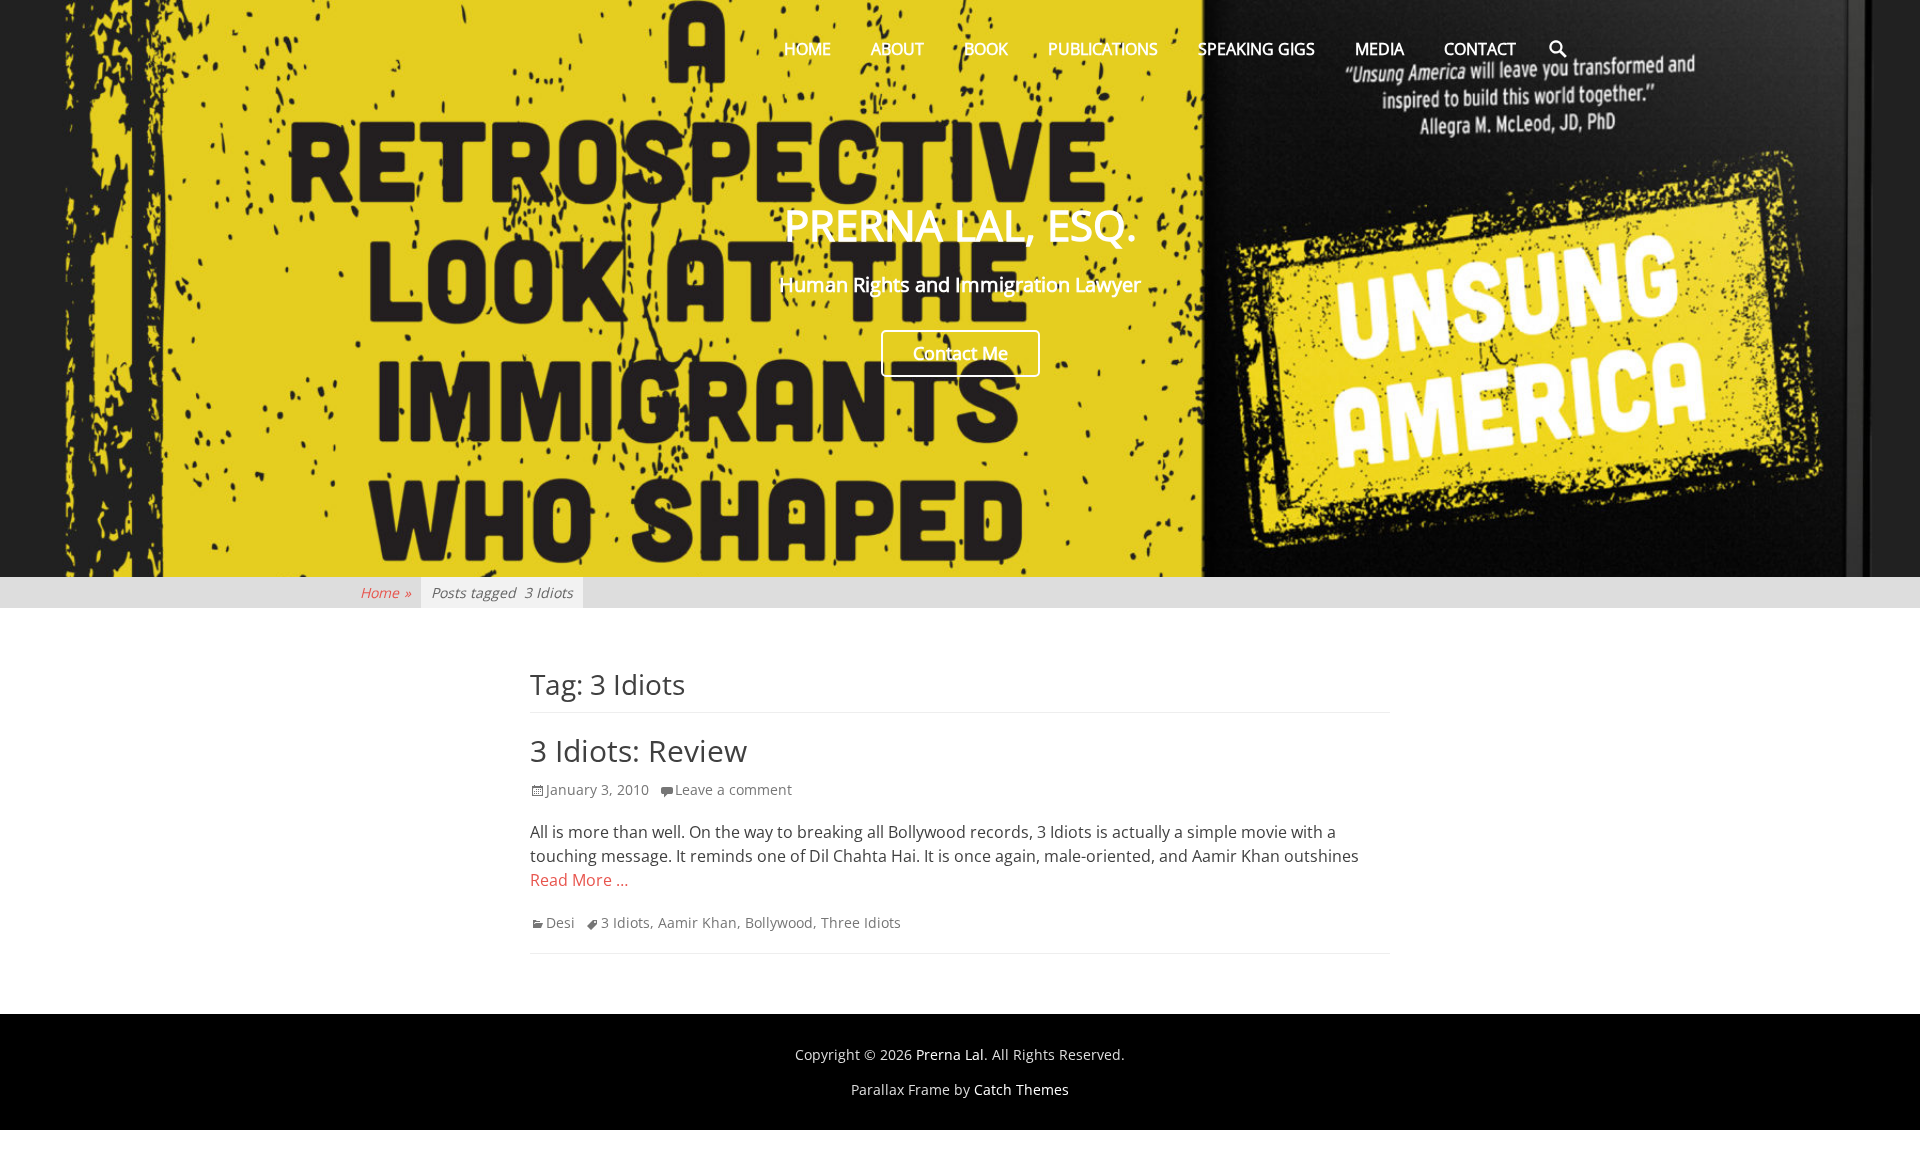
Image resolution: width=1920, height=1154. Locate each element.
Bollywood (779, 922)
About (897, 49)
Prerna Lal (950, 1054)
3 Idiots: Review (638, 750)
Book (986, 49)
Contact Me (960, 353)
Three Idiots (861, 922)
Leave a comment (733, 789)
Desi (560, 922)
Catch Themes (1021, 1089)
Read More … (579, 880)
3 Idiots (625, 922)
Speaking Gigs (1256, 49)
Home (807, 49)
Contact (1480, 49)
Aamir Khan (697, 922)
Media (1379, 49)
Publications (1103, 49)
